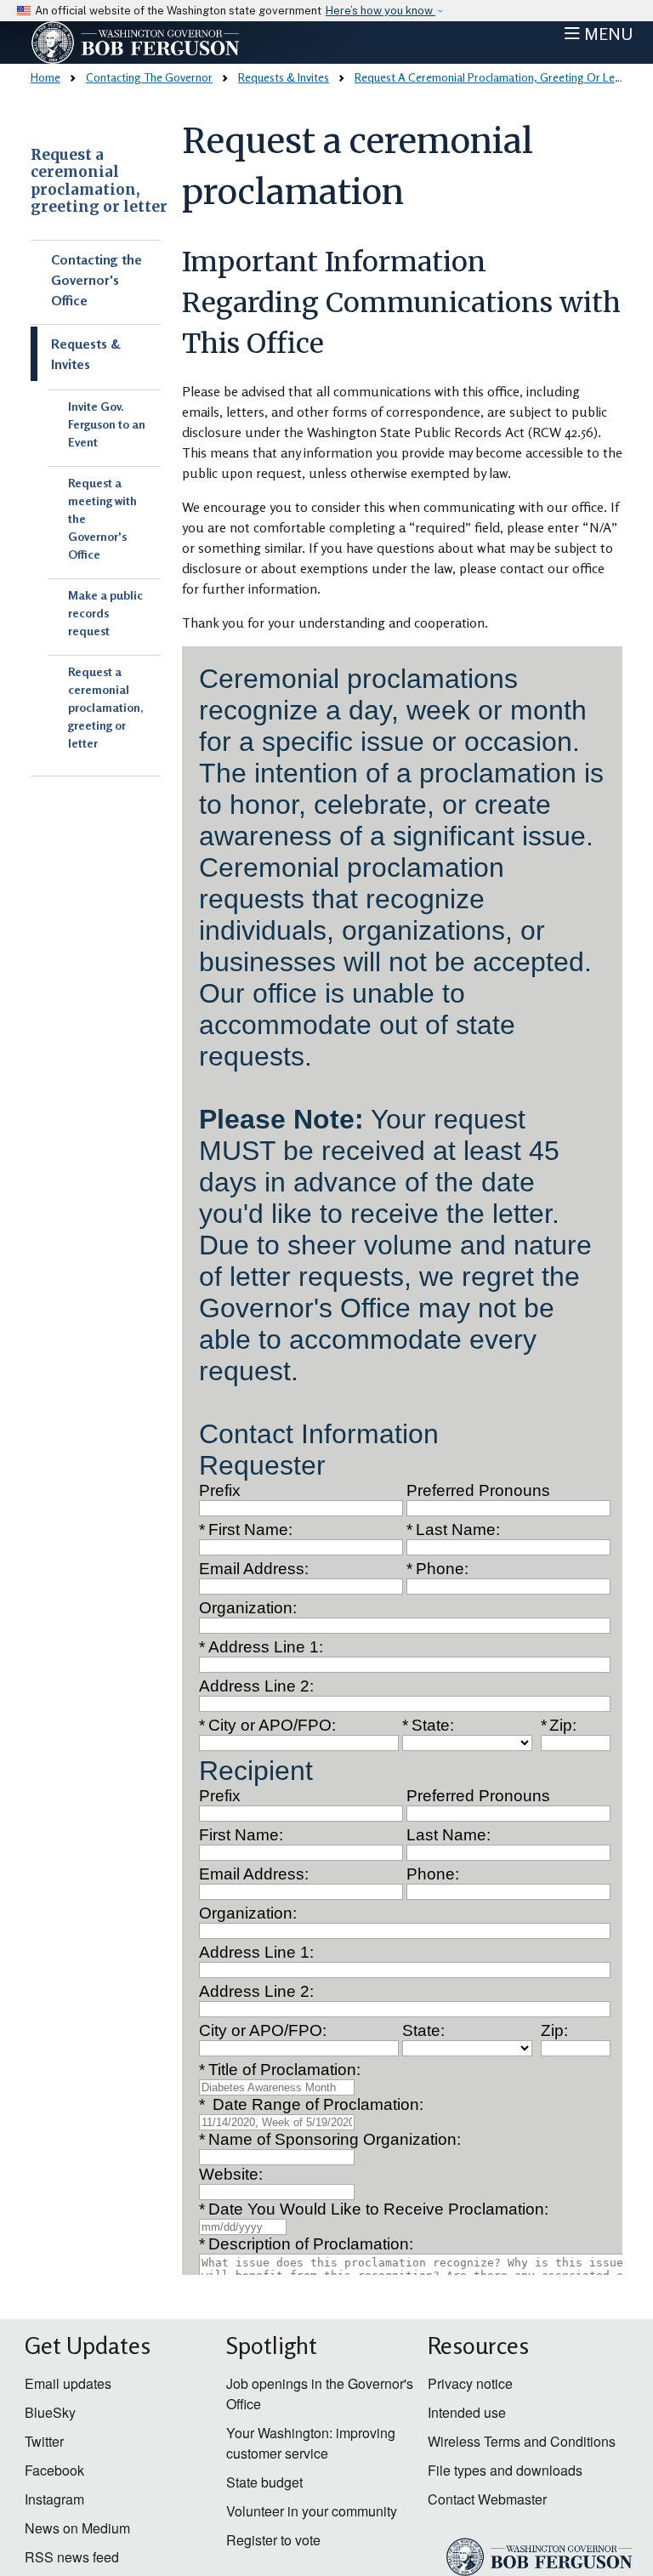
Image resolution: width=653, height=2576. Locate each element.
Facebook (54, 2470)
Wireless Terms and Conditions (522, 2441)
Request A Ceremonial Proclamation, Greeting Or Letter (494, 77)
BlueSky (50, 2412)
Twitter (44, 2441)
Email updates (68, 2383)
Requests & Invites (284, 77)
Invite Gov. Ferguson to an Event (107, 424)
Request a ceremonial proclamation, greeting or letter (99, 181)
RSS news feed (72, 2557)
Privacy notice (470, 2383)
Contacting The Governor (149, 77)
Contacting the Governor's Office (97, 280)
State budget (264, 2482)
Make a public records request (105, 613)
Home (45, 77)
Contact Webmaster (487, 2499)
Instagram (54, 2499)
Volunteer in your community (312, 2511)
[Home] (170, 43)
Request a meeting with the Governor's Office (102, 518)
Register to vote (273, 2540)
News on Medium (77, 2528)
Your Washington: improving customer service (311, 2443)
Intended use (467, 2412)
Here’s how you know (380, 11)
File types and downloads (505, 2470)
